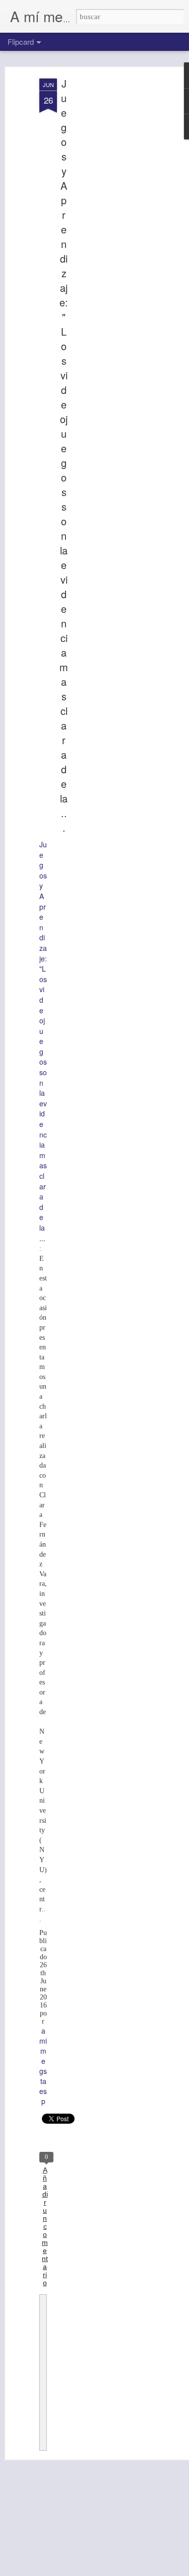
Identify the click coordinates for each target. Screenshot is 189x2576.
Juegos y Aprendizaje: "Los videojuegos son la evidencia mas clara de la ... (64, 455)
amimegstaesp (43, 2066)
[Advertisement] (102, 237)
